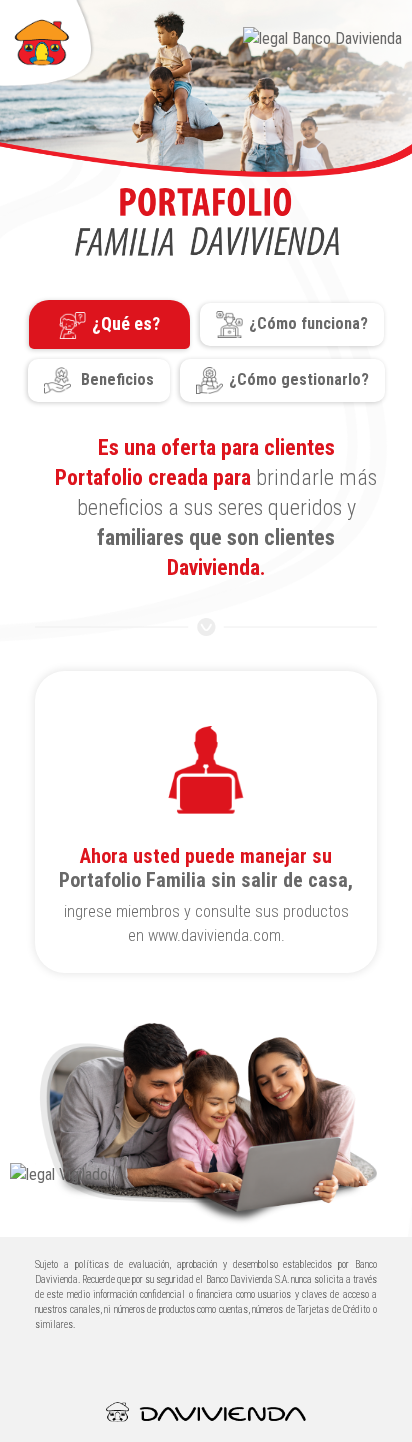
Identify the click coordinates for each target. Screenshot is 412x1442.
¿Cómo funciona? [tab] (308, 323)
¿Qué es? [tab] (126, 323)
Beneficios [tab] (115, 379)
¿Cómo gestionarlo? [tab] (299, 379)
